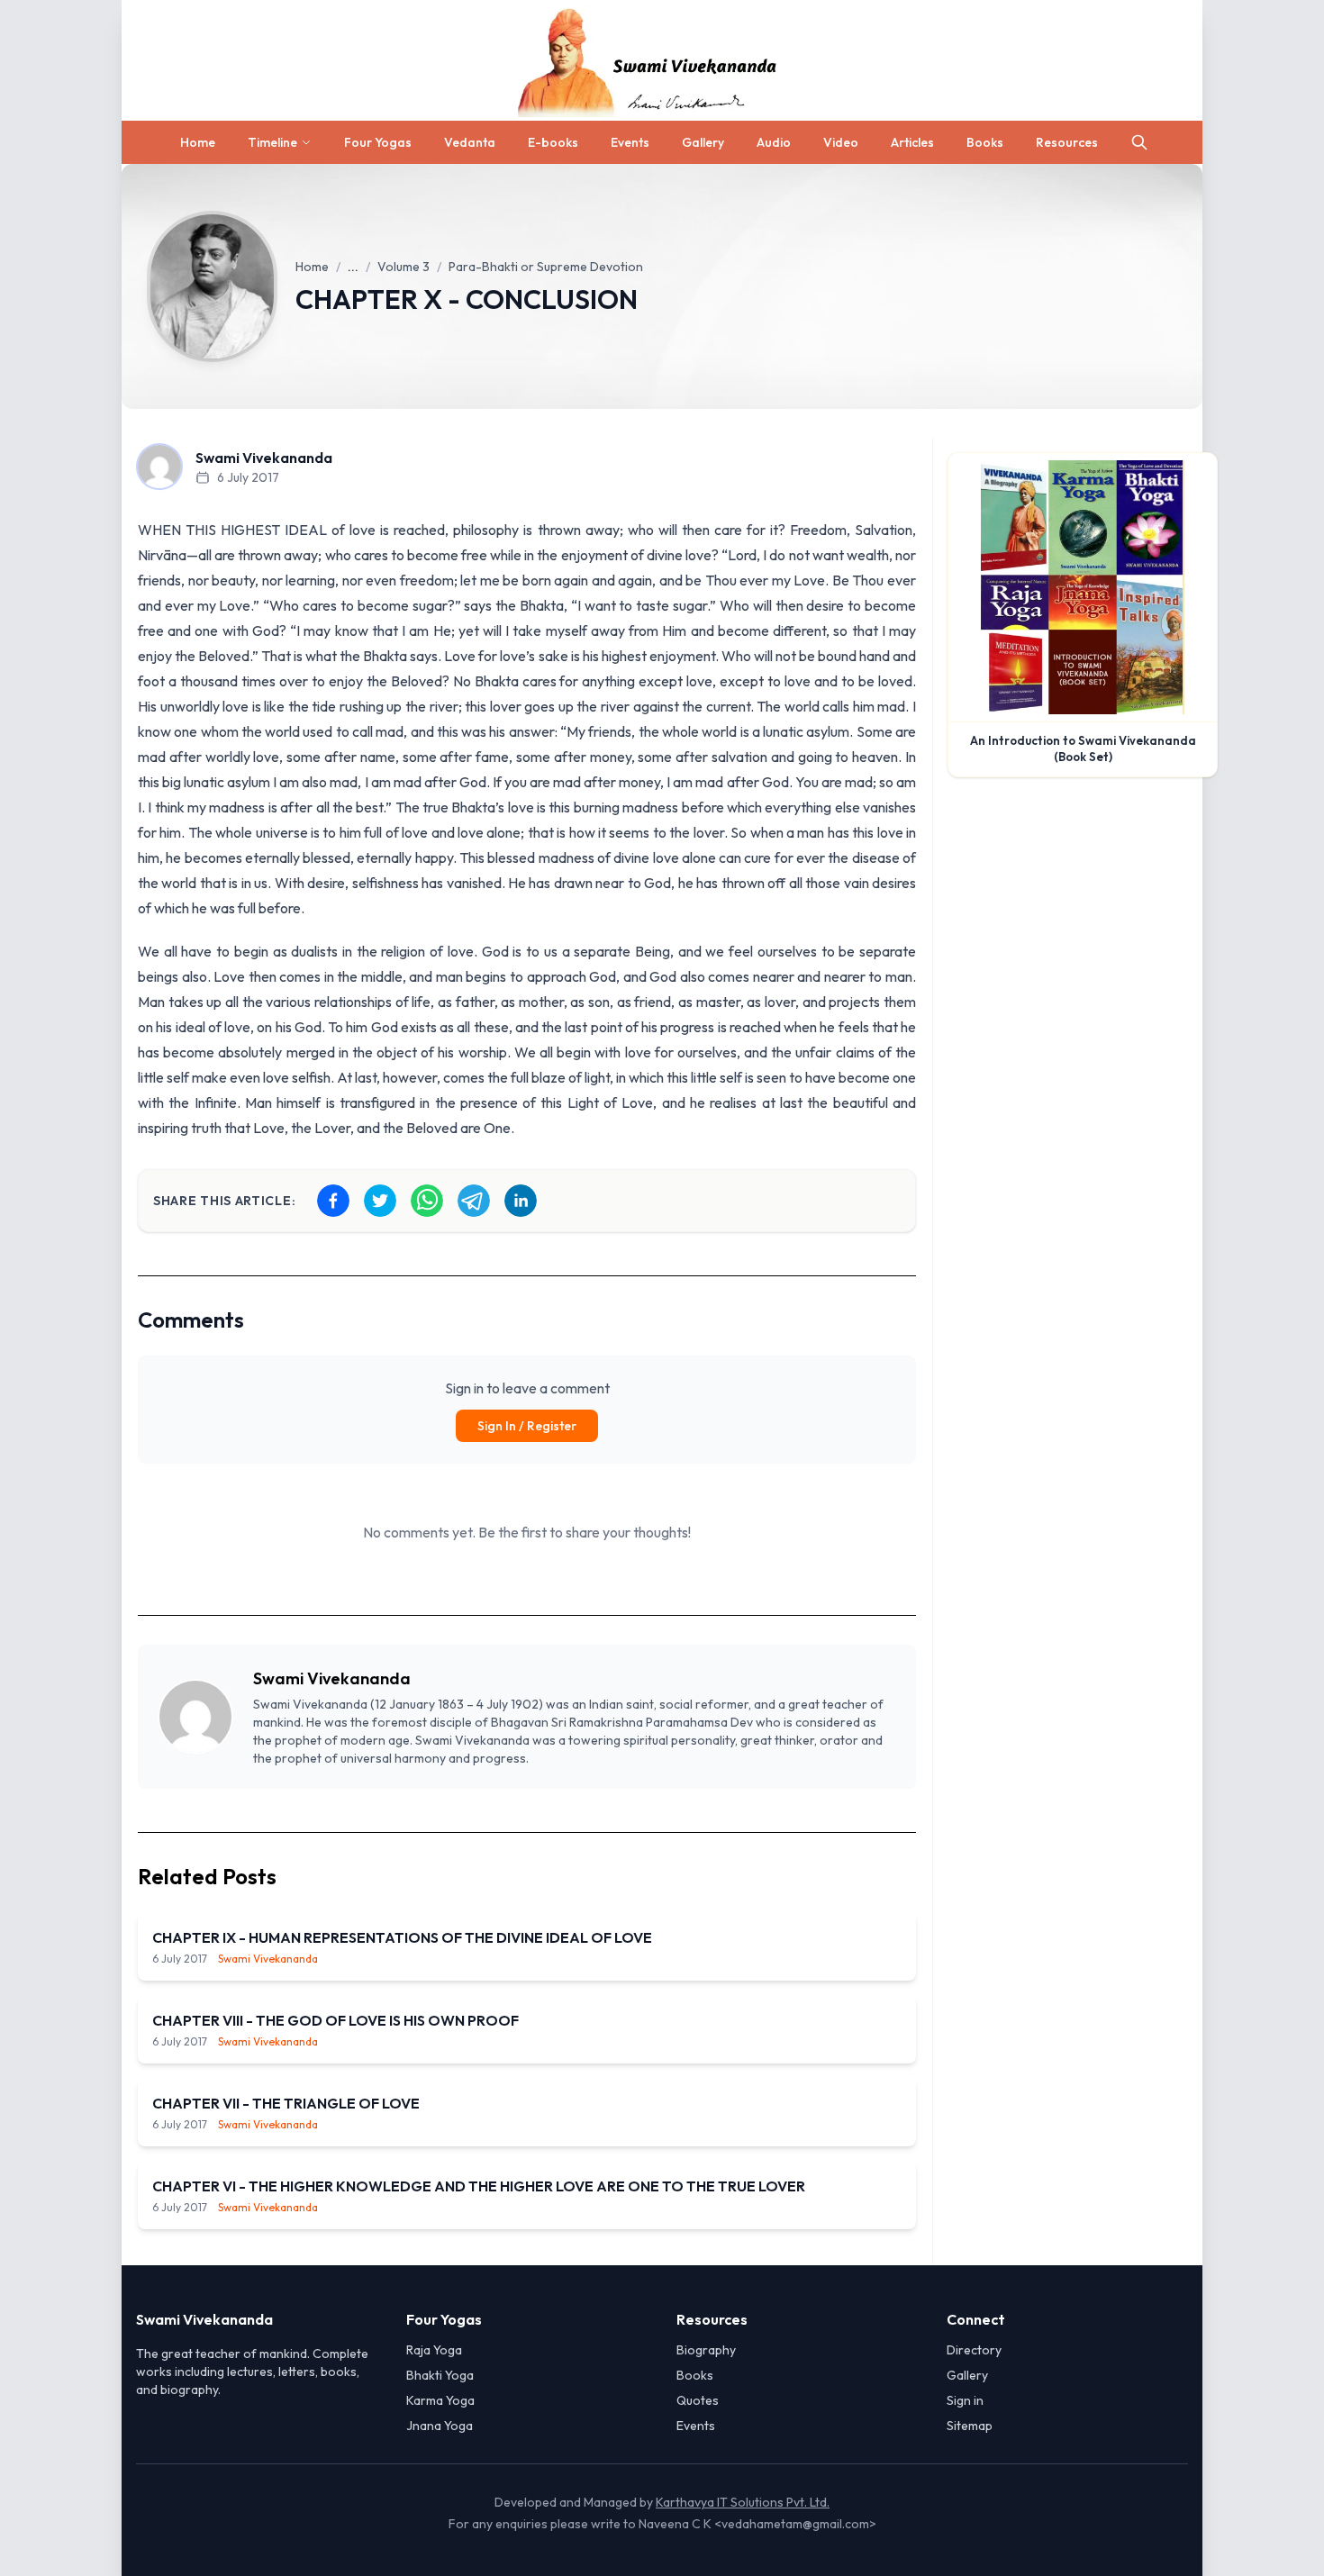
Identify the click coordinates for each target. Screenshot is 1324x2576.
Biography (706, 2350)
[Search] (1139, 142)
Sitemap (970, 2426)
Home (198, 142)
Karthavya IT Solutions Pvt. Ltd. (743, 2502)
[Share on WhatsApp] (427, 1201)
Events (630, 142)
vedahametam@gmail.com (795, 2524)
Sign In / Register (527, 1426)
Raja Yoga (434, 2350)
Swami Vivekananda (332, 1678)
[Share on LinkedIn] (521, 1201)
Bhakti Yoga (440, 2375)
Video (841, 142)
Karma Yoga (440, 2400)
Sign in (965, 2400)
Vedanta (470, 142)
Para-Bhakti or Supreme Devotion (546, 267)
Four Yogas (378, 142)
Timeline (272, 142)
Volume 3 (404, 267)
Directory (974, 2350)
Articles (912, 142)
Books (985, 142)
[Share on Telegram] (474, 1201)
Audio (774, 142)
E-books (553, 142)
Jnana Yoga (440, 2426)
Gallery (703, 142)
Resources (1067, 142)
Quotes (698, 2400)
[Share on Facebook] (333, 1201)
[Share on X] (380, 1201)
